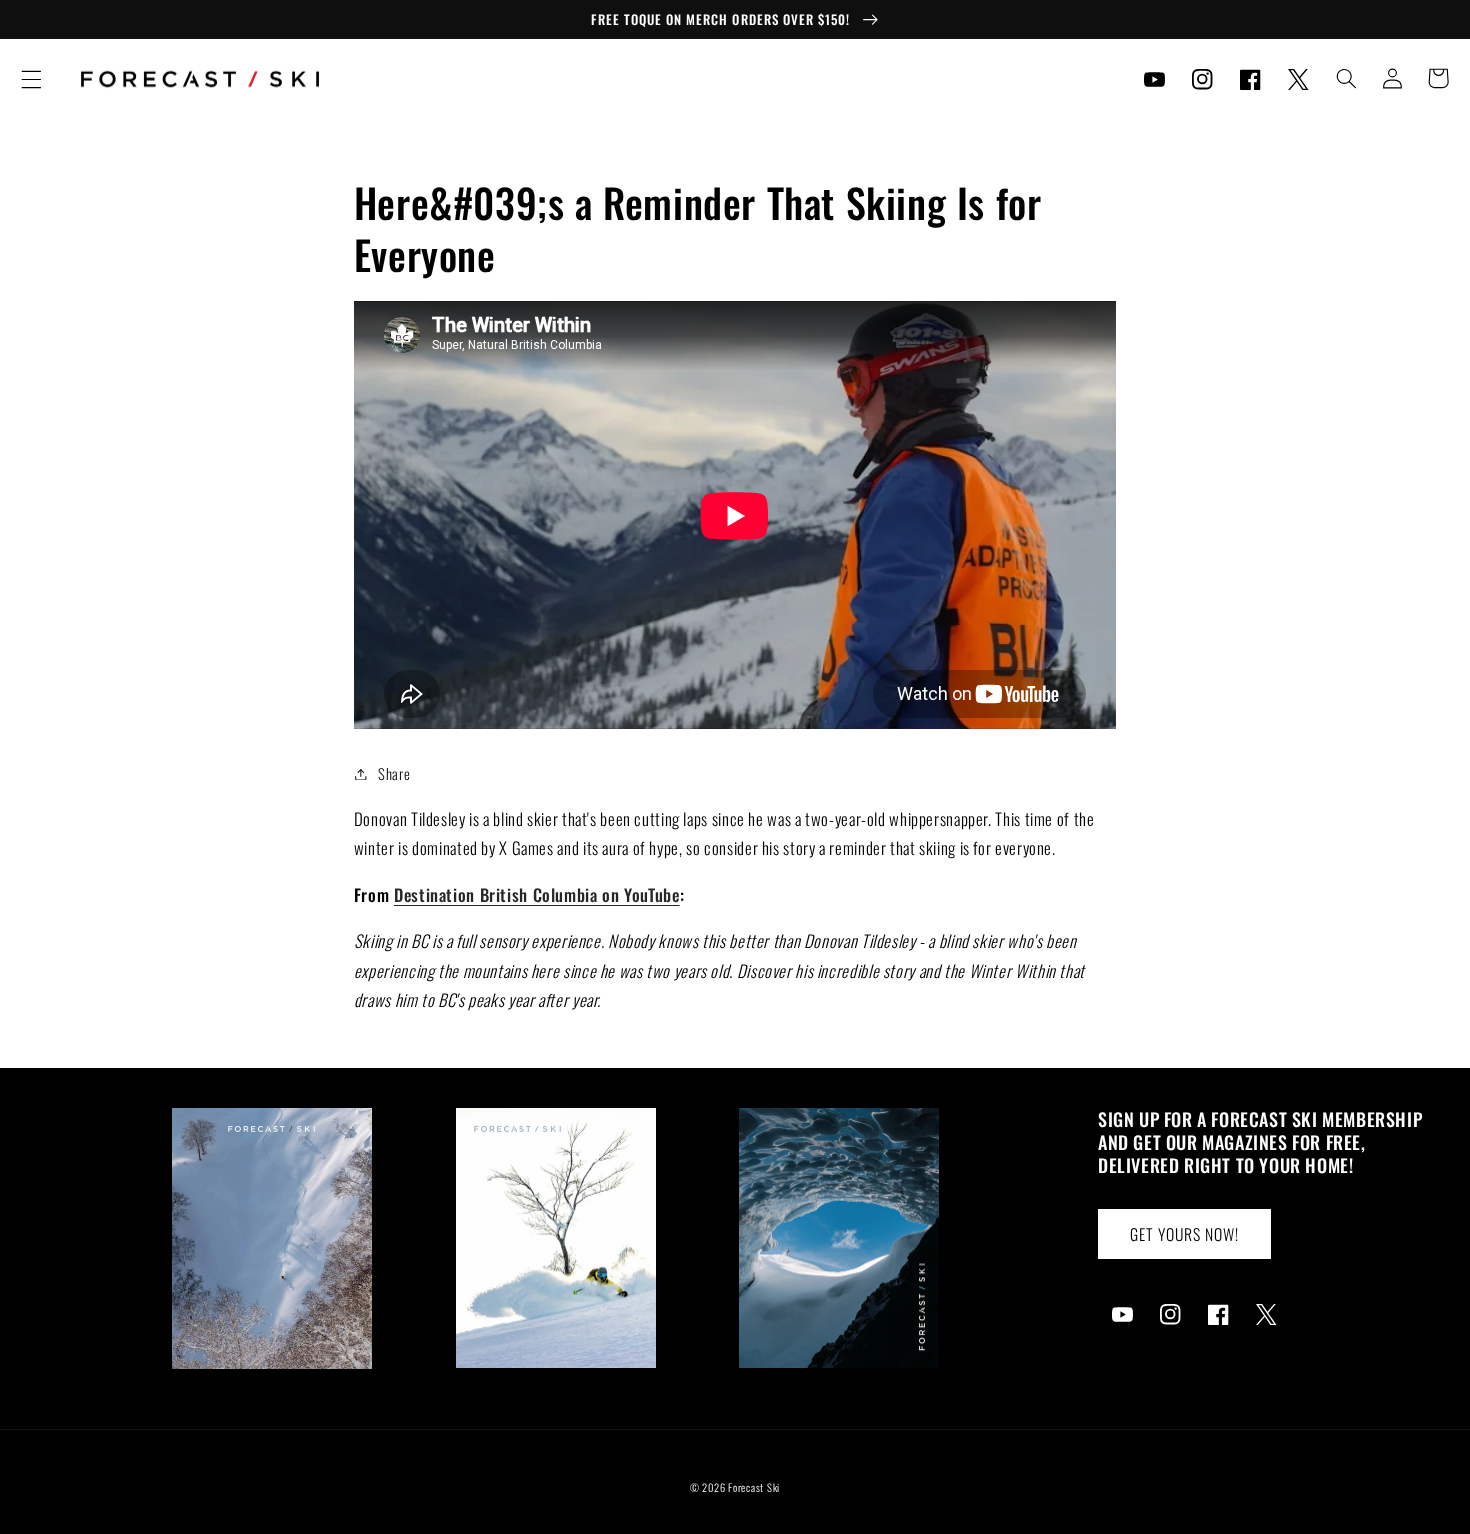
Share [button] (394, 773)
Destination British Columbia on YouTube (537, 894)
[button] (31, 79)
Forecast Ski (754, 1487)
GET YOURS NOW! (1185, 1234)
